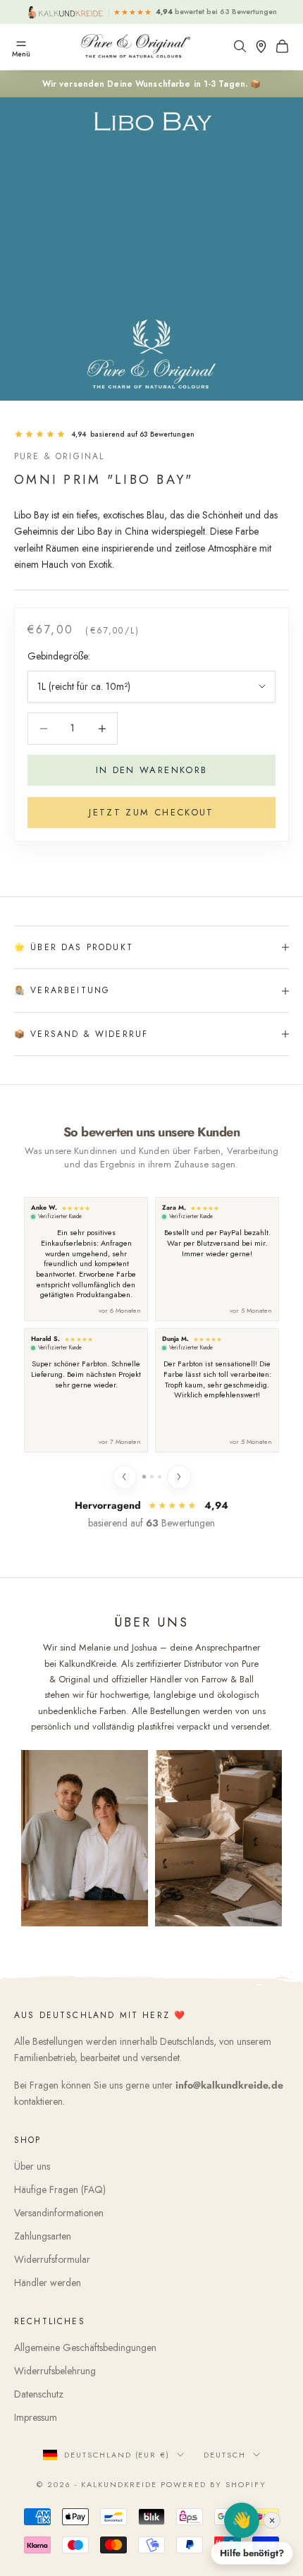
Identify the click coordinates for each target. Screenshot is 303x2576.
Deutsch (225, 2455)
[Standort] (264, 46)
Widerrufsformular (52, 2259)
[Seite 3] (160, 1477)
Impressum (36, 2417)
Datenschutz (39, 2394)
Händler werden (48, 2283)
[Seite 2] (152, 1477)
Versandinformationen (59, 2213)
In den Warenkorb (151, 770)
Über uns (32, 2166)
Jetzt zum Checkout (151, 812)
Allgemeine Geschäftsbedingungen (85, 2347)
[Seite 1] (143, 1477)
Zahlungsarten (43, 2236)
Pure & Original (59, 456)
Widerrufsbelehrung (55, 2371)
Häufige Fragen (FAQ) (60, 2189)
